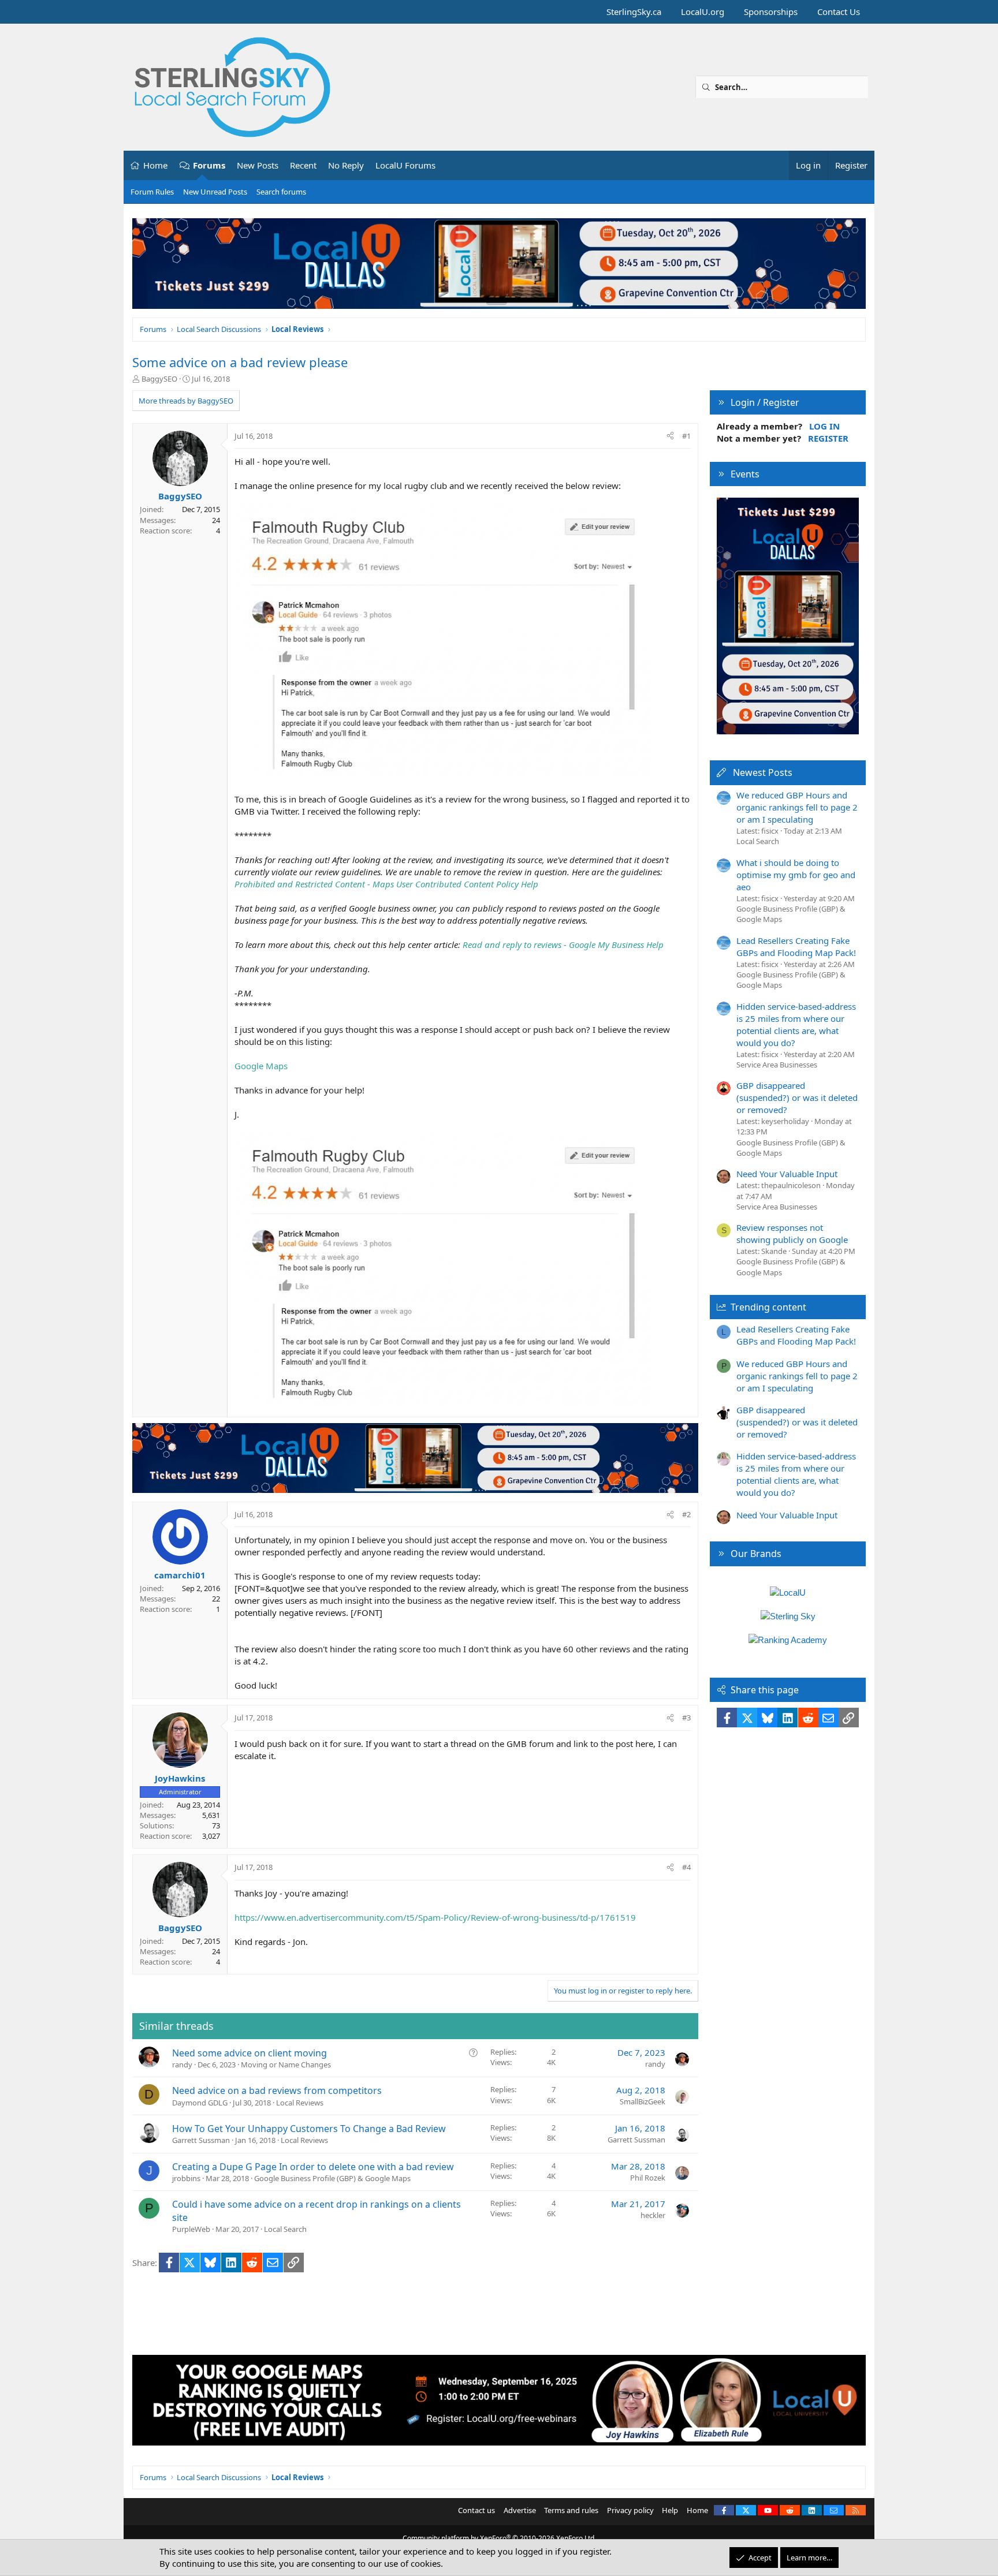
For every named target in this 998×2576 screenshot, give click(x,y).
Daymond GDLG (200, 2103)
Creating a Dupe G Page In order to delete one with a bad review (313, 2167)
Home (155, 165)
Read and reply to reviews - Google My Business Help (563, 944)
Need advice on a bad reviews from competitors (277, 2090)
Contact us (476, 2510)
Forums (209, 165)
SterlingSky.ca (634, 12)
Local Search (285, 2229)
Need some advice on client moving (249, 2053)
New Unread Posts (215, 192)
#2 (686, 1514)
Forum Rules (152, 192)
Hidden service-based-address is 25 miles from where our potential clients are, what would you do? (796, 1024)
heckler (653, 2215)
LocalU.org (703, 12)
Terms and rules (571, 2510)
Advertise (520, 2510)
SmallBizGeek (643, 2101)
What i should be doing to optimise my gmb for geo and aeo (796, 875)
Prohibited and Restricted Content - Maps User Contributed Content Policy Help (386, 884)
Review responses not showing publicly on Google (792, 1233)
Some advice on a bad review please (240, 362)
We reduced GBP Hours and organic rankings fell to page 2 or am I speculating (797, 807)
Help (670, 2510)
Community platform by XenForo (499, 2538)
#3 (686, 1718)
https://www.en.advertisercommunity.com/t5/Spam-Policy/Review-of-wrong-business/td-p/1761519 (435, 1917)
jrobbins (186, 2178)
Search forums (281, 192)
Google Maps (261, 1066)
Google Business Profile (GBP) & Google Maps (332, 2178)
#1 (686, 436)
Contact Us (839, 12)
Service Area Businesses (777, 1065)
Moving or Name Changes (286, 2064)
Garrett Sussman (201, 2140)
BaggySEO (159, 379)
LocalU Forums (405, 165)
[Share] (670, 436)
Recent (303, 165)
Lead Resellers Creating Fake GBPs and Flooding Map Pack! (796, 947)
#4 (686, 1867)
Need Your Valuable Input (787, 1174)
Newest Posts (763, 772)
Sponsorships (771, 12)
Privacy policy (630, 2510)
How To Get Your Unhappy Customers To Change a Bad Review (309, 2129)
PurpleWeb (191, 2229)
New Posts (258, 165)
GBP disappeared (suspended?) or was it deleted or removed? (797, 1097)
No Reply (346, 165)
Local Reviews (300, 2103)
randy (182, 2064)
